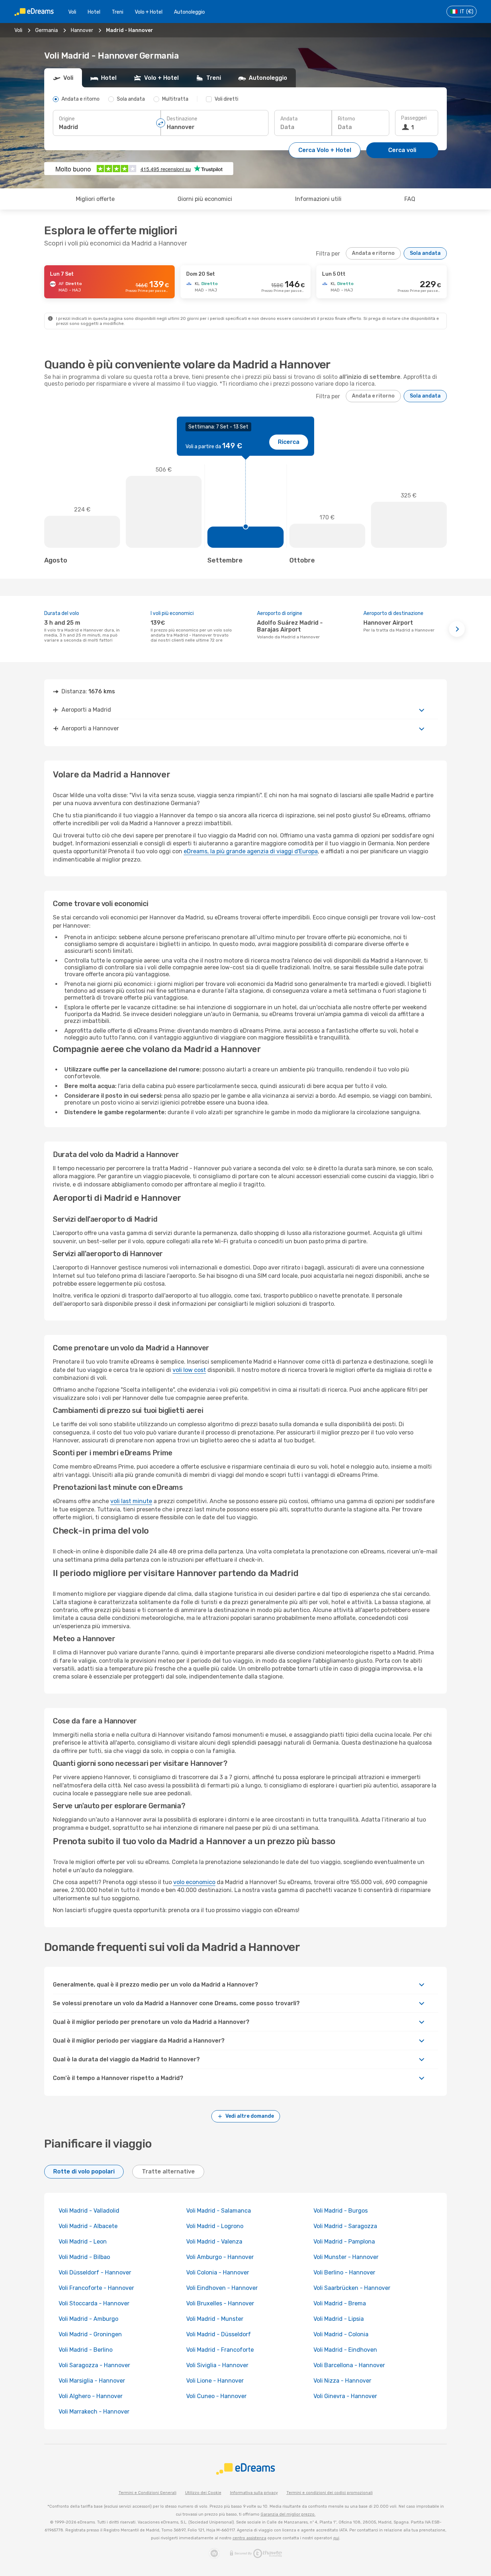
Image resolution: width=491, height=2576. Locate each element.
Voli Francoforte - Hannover (96, 2288)
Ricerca (289, 442)
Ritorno (347, 119)
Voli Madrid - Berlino (86, 2350)
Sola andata (425, 253)
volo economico (194, 1882)
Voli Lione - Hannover (215, 2381)
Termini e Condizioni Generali (148, 2493)
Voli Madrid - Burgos (341, 2211)
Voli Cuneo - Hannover (216, 2396)
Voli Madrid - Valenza (214, 2242)
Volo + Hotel (149, 12)
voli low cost (189, 1370)
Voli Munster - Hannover (346, 2257)
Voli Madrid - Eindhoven (345, 2350)
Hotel (94, 12)
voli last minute (131, 1501)
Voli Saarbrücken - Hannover (352, 2288)
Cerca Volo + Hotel (325, 150)
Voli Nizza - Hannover (342, 2381)
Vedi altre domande (250, 2116)
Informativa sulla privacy (254, 2493)
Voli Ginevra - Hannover (345, 2396)
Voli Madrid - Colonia (341, 2334)
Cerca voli (402, 150)
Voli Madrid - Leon (83, 2242)
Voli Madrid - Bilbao (84, 2257)
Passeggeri (414, 118)
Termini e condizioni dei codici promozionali (330, 2493)
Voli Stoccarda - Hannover (94, 2303)
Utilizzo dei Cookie (203, 2493)
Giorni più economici (205, 199)
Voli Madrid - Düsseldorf (219, 2334)
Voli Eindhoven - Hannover (222, 2288)
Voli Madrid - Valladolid (89, 2211)
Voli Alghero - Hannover (91, 2396)
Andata (289, 119)
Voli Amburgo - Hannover (220, 2257)
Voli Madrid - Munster (215, 2319)
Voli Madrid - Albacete (88, 2226)
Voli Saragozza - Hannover (94, 2365)
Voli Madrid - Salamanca (219, 2211)
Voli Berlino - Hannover (344, 2272)
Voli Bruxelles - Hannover (220, 2303)
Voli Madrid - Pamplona (344, 2242)
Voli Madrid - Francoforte (220, 2350)
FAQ (410, 199)
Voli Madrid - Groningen (90, 2334)
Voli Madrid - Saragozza (345, 2226)
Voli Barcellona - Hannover (349, 2365)
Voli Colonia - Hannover (218, 2272)
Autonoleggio (189, 12)
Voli (72, 12)
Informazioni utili (318, 199)
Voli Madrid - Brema (340, 2303)
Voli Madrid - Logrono (215, 2226)
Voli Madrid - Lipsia (339, 2319)
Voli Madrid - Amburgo (88, 2319)
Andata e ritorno (373, 253)
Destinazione (182, 119)
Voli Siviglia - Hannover (217, 2365)
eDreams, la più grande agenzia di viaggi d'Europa (251, 851)
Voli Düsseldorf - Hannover (95, 2272)
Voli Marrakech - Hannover (94, 2412)
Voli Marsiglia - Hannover (92, 2381)
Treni (118, 12)
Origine (67, 119)
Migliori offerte (95, 199)
